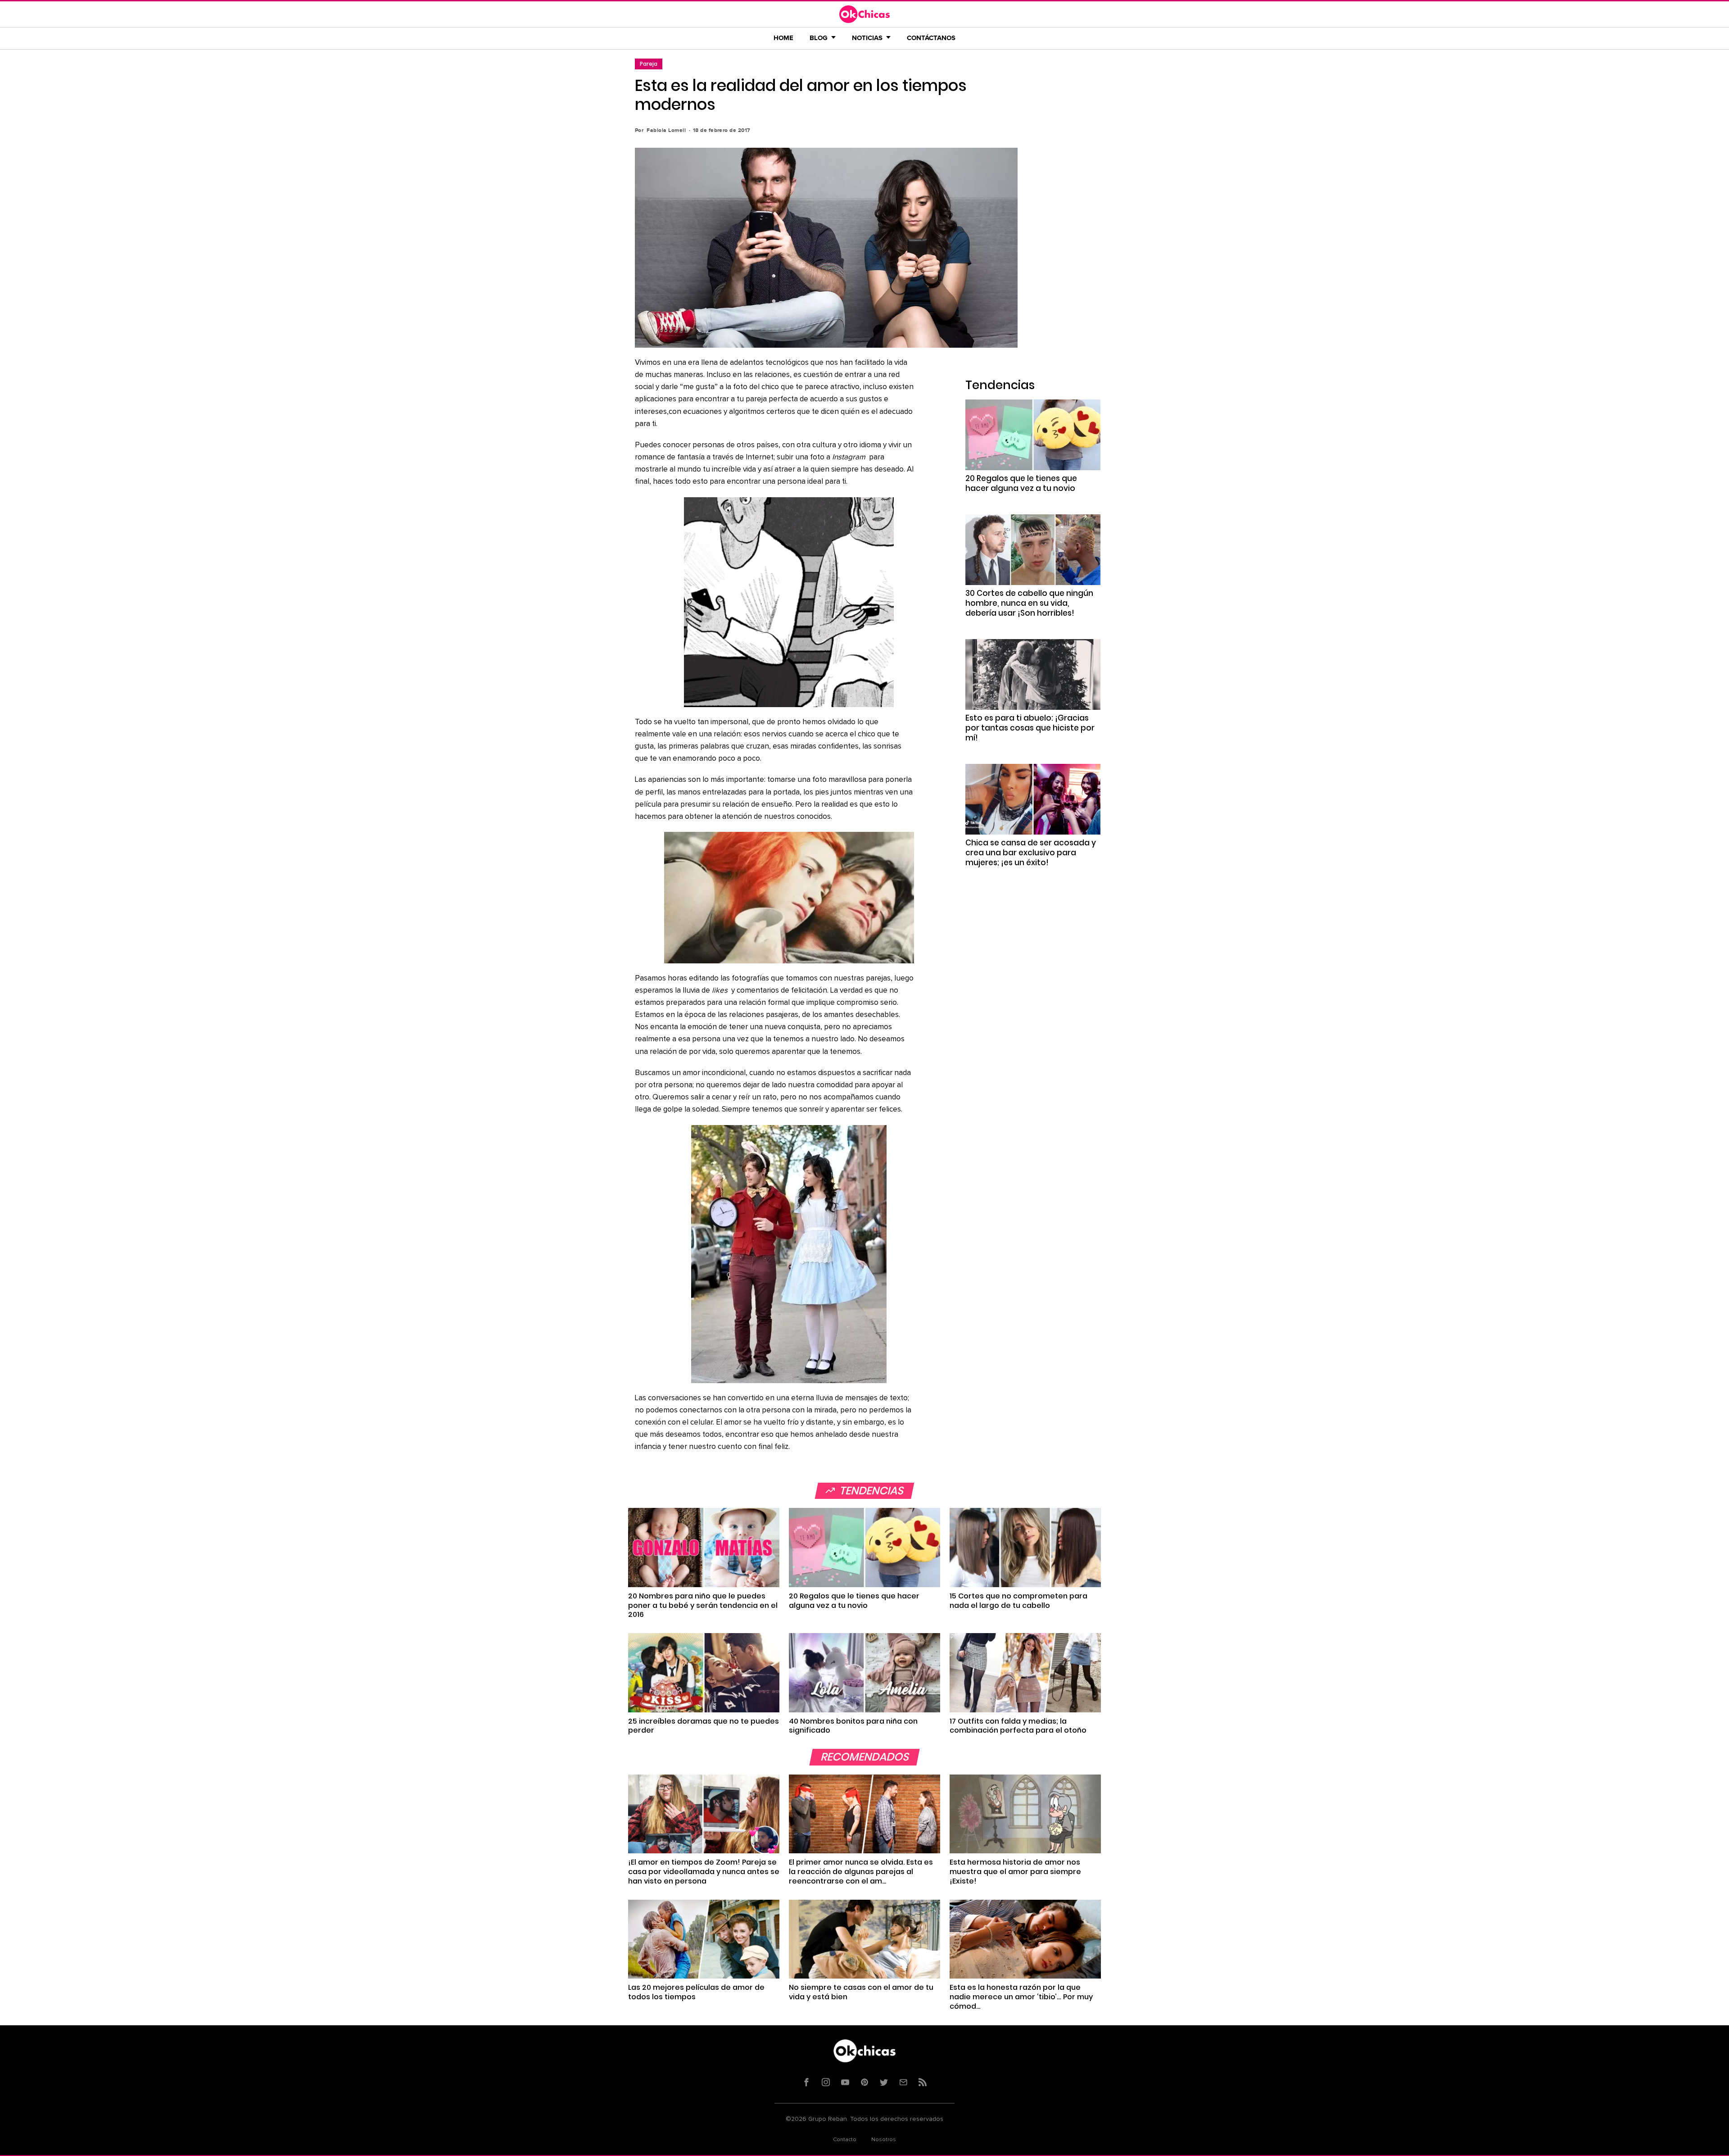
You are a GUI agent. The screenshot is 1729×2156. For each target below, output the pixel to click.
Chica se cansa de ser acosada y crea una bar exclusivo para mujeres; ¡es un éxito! (1031, 853)
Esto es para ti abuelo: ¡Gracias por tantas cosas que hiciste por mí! (1030, 728)
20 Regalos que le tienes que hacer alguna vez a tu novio (1021, 483)
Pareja (649, 64)
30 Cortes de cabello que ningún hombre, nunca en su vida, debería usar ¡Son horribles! (1029, 603)
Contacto (845, 2140)
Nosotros (884, 2140)
